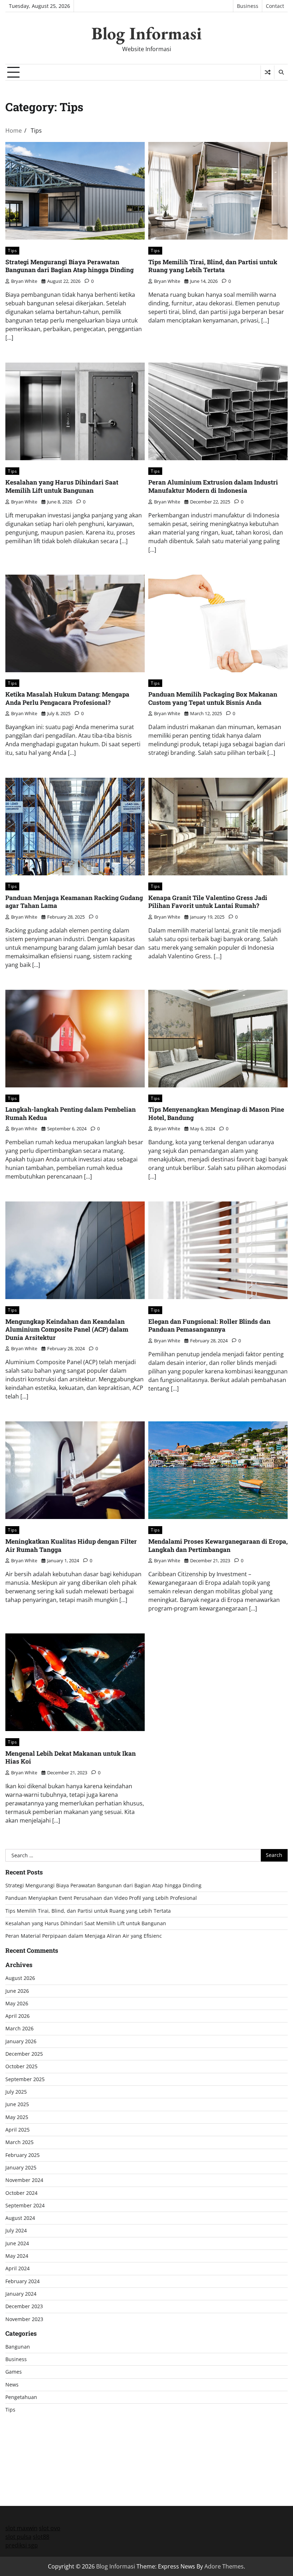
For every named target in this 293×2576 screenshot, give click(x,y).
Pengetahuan (21, 2397)
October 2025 (21, 2066)
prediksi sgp (22, 2545)
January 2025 (21, 2168)
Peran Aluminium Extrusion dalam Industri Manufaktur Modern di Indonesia (213, 486)
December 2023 (24, 2306)
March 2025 (19, 2142)
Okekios (16, 2477)
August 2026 (20, 1978)
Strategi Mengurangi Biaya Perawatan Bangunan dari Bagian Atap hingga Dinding (69, 266)
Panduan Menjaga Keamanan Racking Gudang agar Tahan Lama (74, 902)
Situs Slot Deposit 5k (33, 2442)
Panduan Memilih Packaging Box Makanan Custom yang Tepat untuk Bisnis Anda (213, 698)
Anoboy (16, 2425)
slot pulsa (18, 2537)
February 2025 (23, 2155)
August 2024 (20, 2218)
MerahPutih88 (24, 2434)
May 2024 (17, 2256)
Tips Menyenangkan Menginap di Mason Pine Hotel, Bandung (216, 1114)
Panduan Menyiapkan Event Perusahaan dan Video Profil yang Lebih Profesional (101, 1898)
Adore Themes (224, 2566)
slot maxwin (21, 2528)
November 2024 (24, 2180)
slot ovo (50, 2528)
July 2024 (16, 2231)
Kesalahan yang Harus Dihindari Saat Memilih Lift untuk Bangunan (62, 486)
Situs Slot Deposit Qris (35, 2451)
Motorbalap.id (24, 2468)
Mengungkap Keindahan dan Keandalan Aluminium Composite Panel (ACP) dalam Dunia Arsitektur (67, 1329)
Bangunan (18, 2347)
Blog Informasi (146, 33)
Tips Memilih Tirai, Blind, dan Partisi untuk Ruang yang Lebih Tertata (213, 266)
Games (14, 2372)
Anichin (15, 2459)
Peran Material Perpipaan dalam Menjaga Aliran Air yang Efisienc (84, 1936)
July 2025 (16, 2092)
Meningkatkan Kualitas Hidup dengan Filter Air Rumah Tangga (71, 1545)
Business (248, 6)
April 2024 (18, 2268)
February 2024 (23, 2281)
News (12, 2385)
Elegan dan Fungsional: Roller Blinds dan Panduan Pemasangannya (209, 1326)
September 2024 (25, 2206)
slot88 (41, 2537)
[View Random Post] (267, 72)
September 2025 (25, 2079)
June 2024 (17, 2243)
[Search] (281, 72)
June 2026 (17, 1991)
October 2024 (21, 2193)
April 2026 (18, 2016)
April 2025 (18, 2130)
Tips (12, 250)
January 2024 (21, 2294)
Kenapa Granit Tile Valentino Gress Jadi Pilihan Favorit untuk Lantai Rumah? (208, 902)
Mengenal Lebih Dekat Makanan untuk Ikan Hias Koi (71, 1758)
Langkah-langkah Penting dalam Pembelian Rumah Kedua (71, 1114)
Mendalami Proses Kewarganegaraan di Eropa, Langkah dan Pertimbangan (218, 1545)
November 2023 (24, 2319)
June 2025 (17, 2104)
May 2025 (17, 2117)
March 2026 (19, 2029)
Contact (275, 6)
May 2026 (17, 2004)
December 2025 (24, 2054)
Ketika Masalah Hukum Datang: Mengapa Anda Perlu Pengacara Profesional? (67, 698)
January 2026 (21, 2041)
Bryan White (24, 281)
